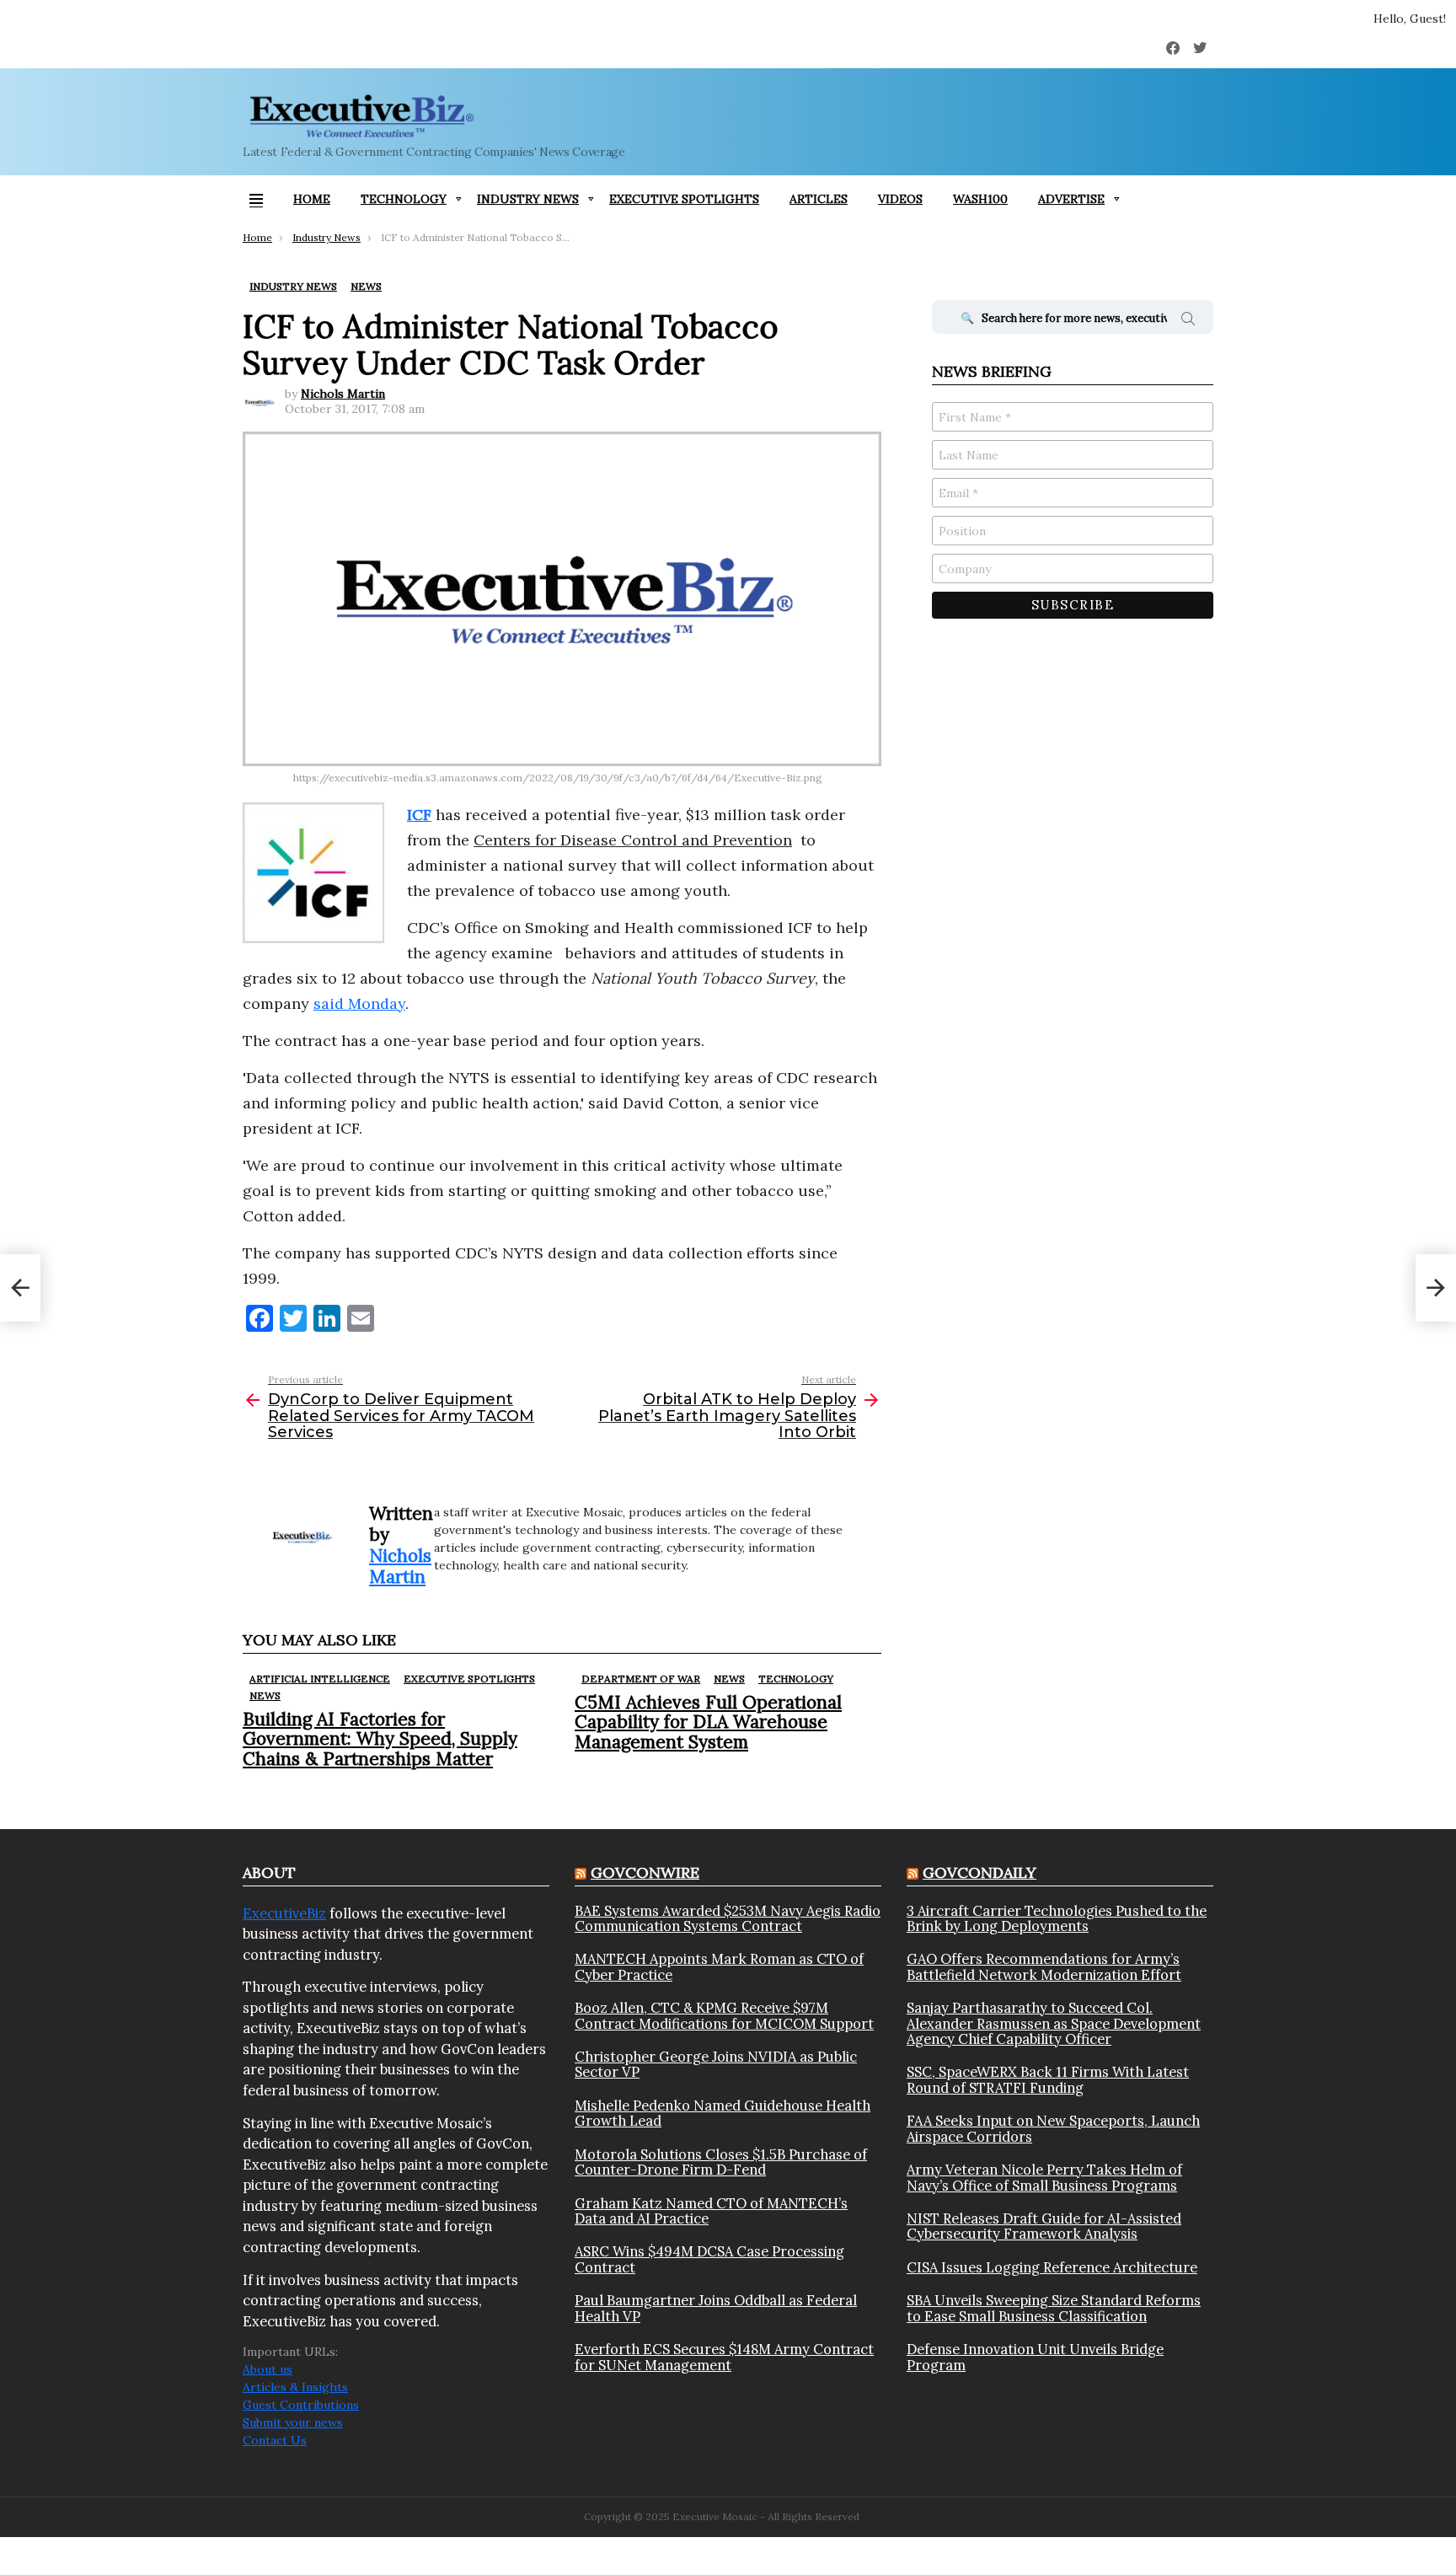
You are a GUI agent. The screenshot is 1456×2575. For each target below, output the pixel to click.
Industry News (528, 199)
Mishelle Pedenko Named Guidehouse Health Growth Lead (723, 2114)
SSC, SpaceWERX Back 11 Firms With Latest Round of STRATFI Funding (1048, 2080)
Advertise (1071, 199)
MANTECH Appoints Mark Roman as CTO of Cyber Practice (719, 1967)
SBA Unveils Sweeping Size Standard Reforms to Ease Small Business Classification (1054, 2308)
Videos (900, 199)
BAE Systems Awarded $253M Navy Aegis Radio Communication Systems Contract (728, 1919)
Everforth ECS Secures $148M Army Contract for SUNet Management (724, 2357)
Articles (819, 199)
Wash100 (980, 199)
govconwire (645, 1872)
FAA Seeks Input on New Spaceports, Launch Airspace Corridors (1053, 2129)
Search (1188, 321)
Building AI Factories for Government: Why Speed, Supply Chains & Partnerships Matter (380, 1738)
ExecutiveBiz (284, 1913)
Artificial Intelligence (320, 1679)
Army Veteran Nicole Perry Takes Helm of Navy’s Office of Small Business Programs (1044, 2178)
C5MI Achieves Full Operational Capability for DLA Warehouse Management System (708, 1722)
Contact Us (275, 2440)
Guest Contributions (301, 2405)
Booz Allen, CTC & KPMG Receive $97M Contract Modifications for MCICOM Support (724, 2016)
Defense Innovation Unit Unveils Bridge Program (1035, 2357)
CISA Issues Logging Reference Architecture (1052, 2267)
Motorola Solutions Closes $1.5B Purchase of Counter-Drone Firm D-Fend (721, 2162)
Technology (404, 199)
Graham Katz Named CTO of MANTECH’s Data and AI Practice (711, 2211)
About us (268, 2369)
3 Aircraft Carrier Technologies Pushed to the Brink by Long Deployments (1057, 1919)
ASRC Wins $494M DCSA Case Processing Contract (709, 2259)
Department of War (641, 1679)
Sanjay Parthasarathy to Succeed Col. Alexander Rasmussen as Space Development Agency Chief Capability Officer (1054, 2023)
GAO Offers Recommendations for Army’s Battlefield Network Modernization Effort (1044, 1967)
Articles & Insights (295, 2387)
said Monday (359, 1003)
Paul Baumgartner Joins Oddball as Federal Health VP (716, 2308)
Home (312, 199)
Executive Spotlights (684, 199)
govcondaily (980, 1872)
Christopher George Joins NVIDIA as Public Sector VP (716, 2065)
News (265, 1695)
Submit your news (293, 2422)
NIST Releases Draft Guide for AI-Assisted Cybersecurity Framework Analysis (1044, 2226)
